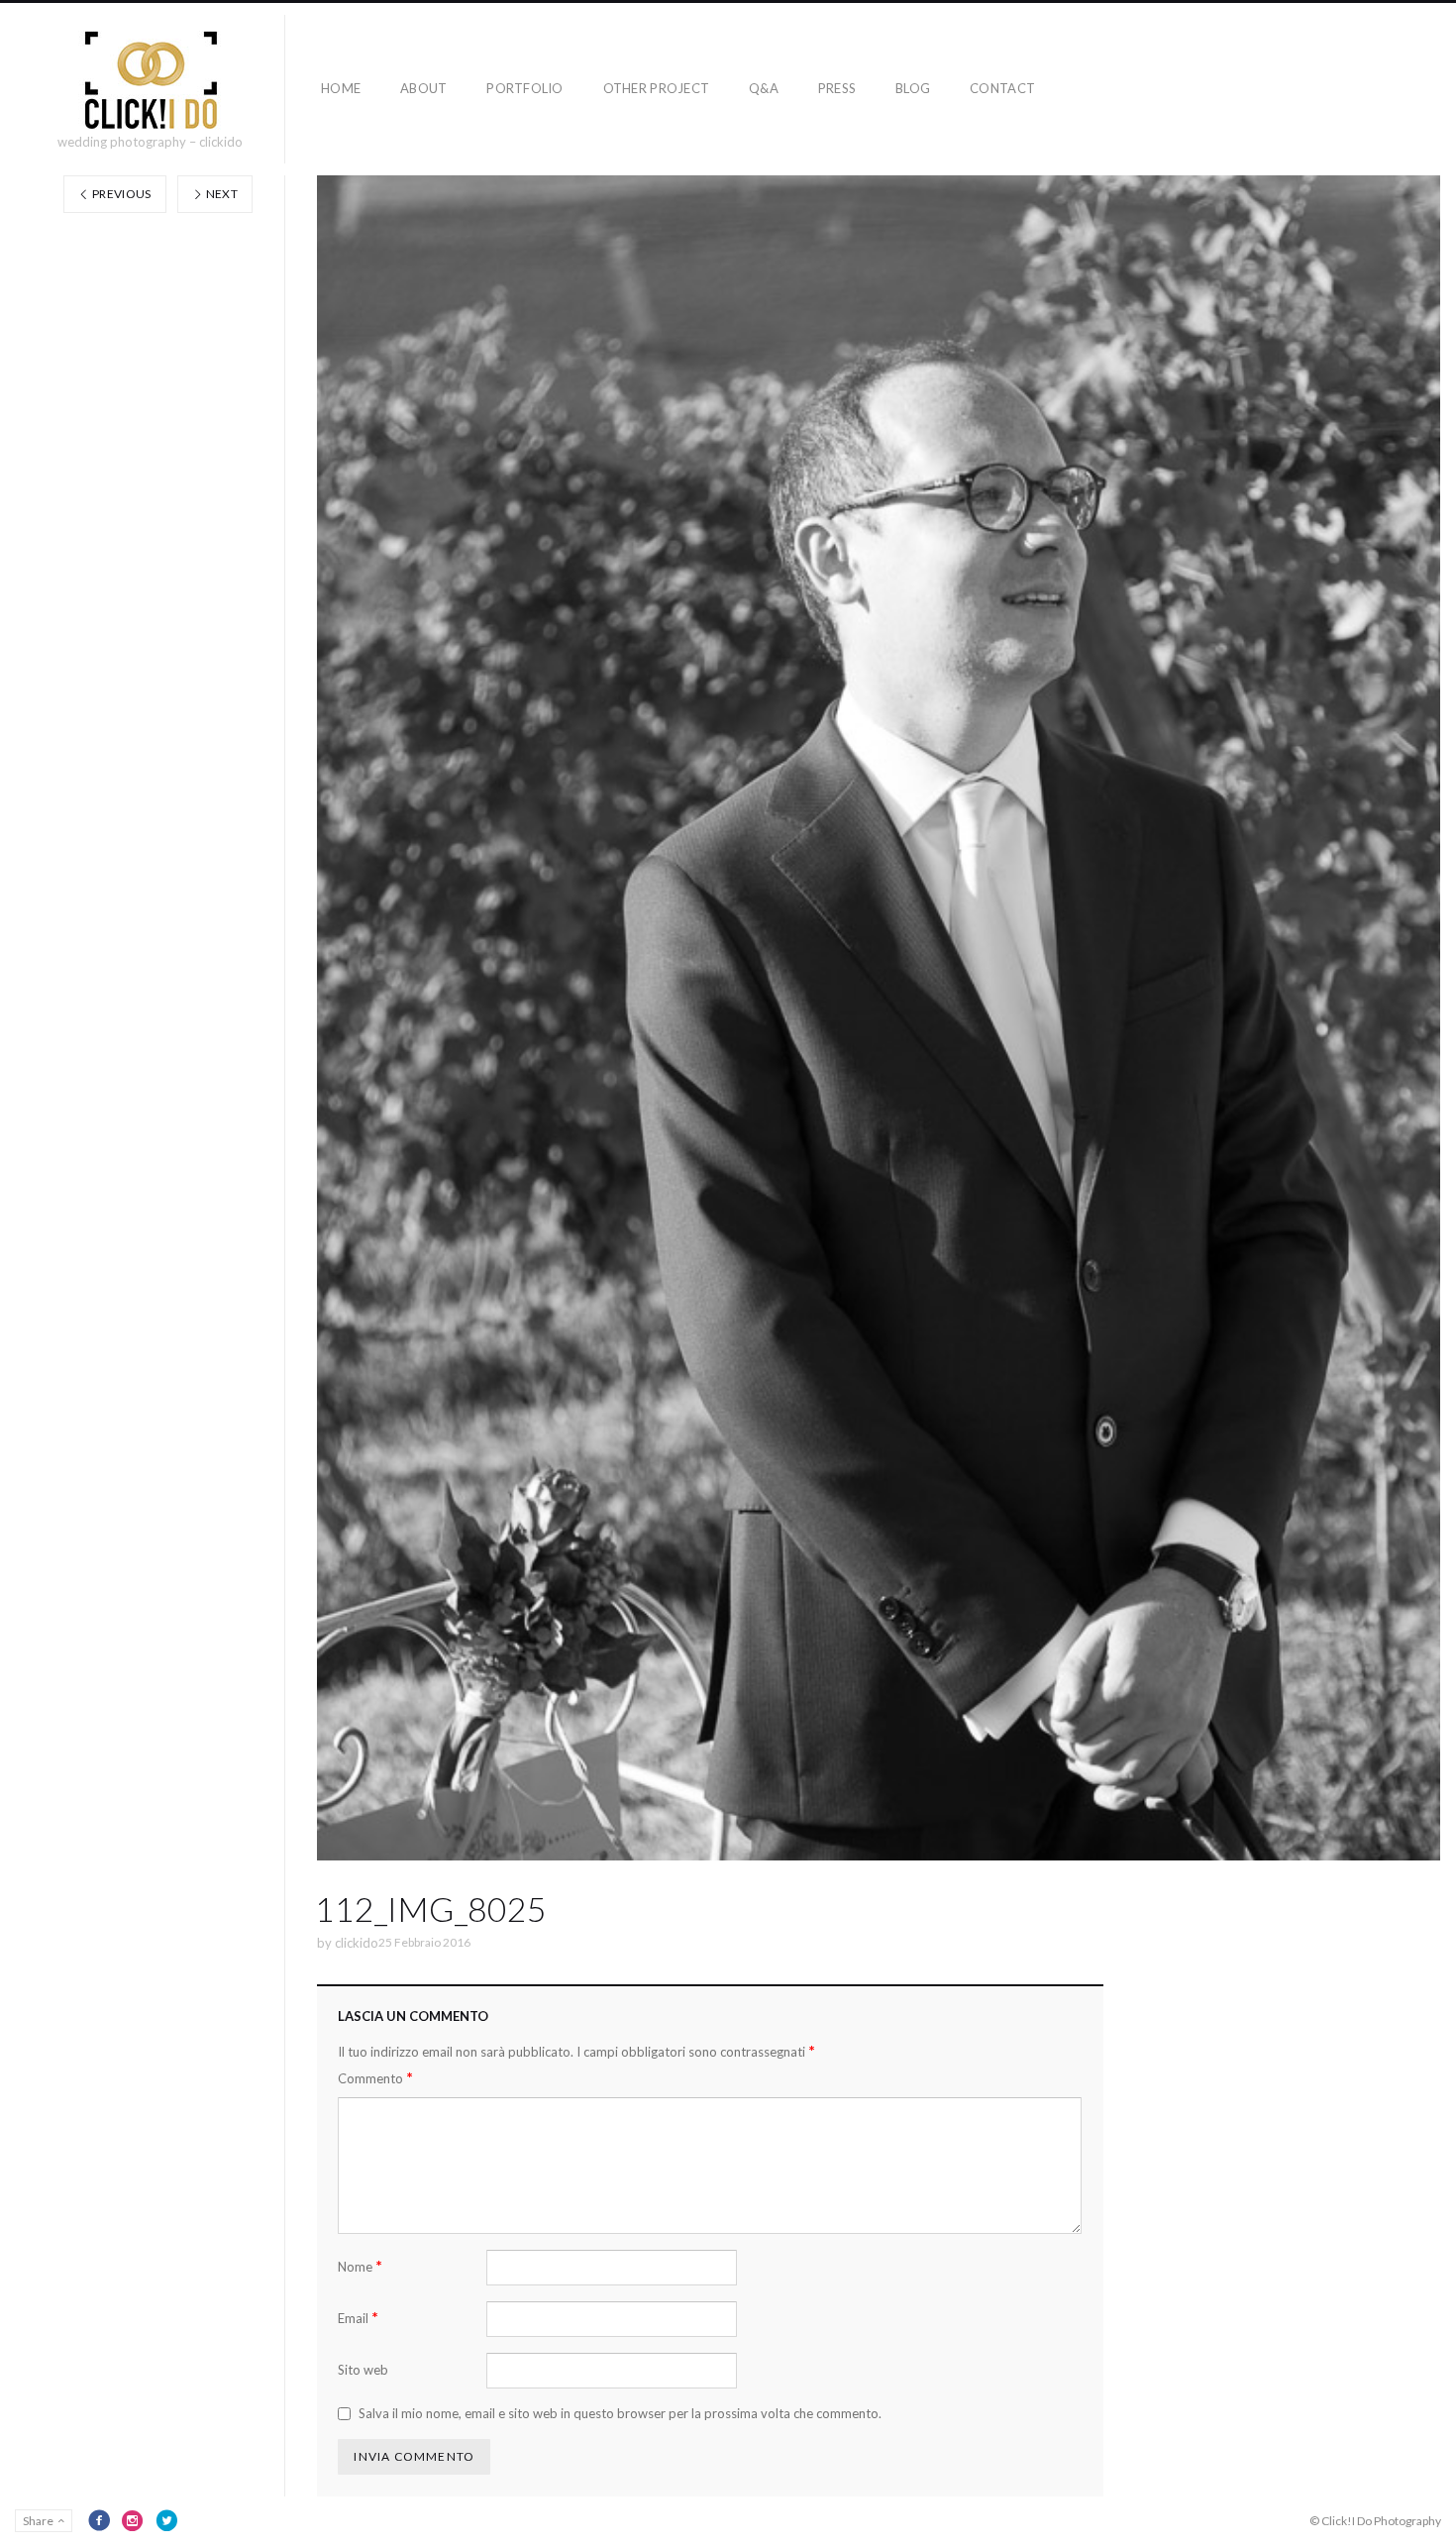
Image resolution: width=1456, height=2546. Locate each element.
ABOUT (423, 88)
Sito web (363, 2370)
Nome (360, 2266)
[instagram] (133, 2520)
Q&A (764, 88)
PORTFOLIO (524, 88)
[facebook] (99, 2520)
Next (220, 194)
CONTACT (1002, 88)
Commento (375, 2078)
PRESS (837, 88)
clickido (357, 1943)
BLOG (913, 88)
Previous (121, 194)
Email (358, 2318)
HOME (341, 88)
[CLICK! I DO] (150, 80)
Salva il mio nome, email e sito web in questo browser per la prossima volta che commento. (620, 2413)
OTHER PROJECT (656, 88)
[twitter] (166, 2520)
